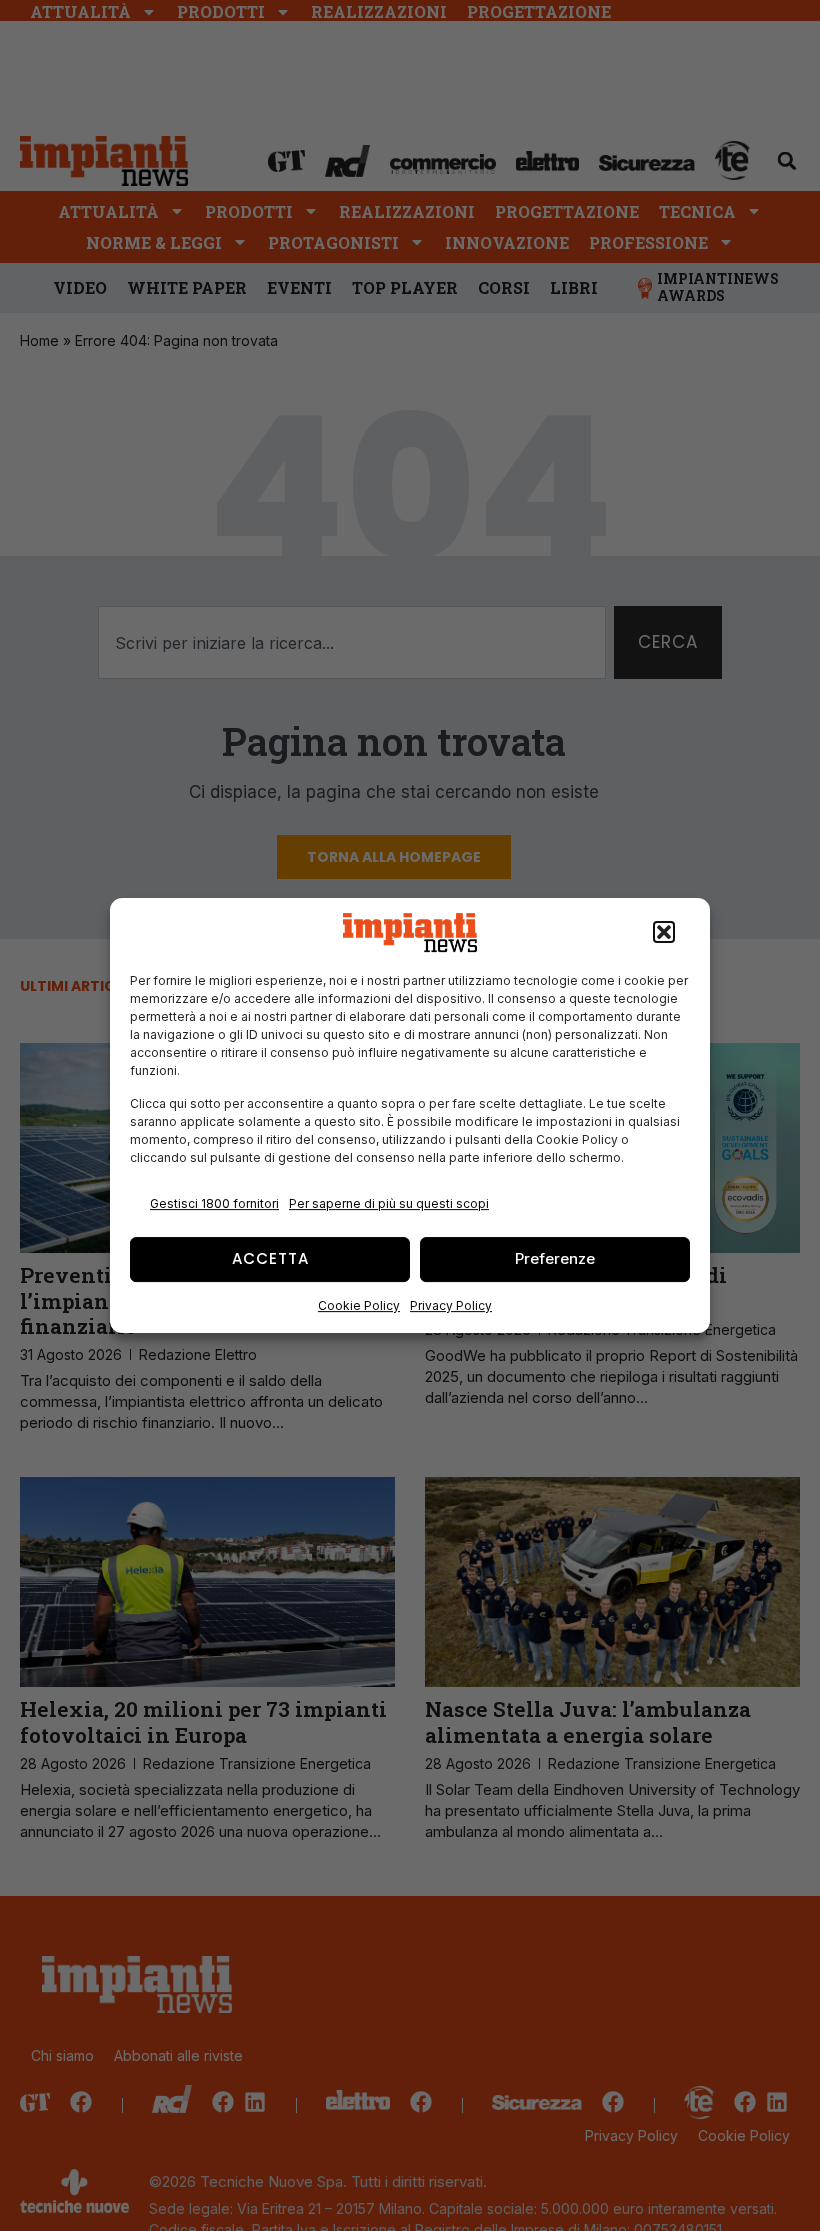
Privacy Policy (451, 1305)
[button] (664, 933)
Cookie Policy (359, 1305)
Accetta (270, 1258)
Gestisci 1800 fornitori (214, 1203)
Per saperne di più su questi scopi (389, 1203)
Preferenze (555, 1258)
